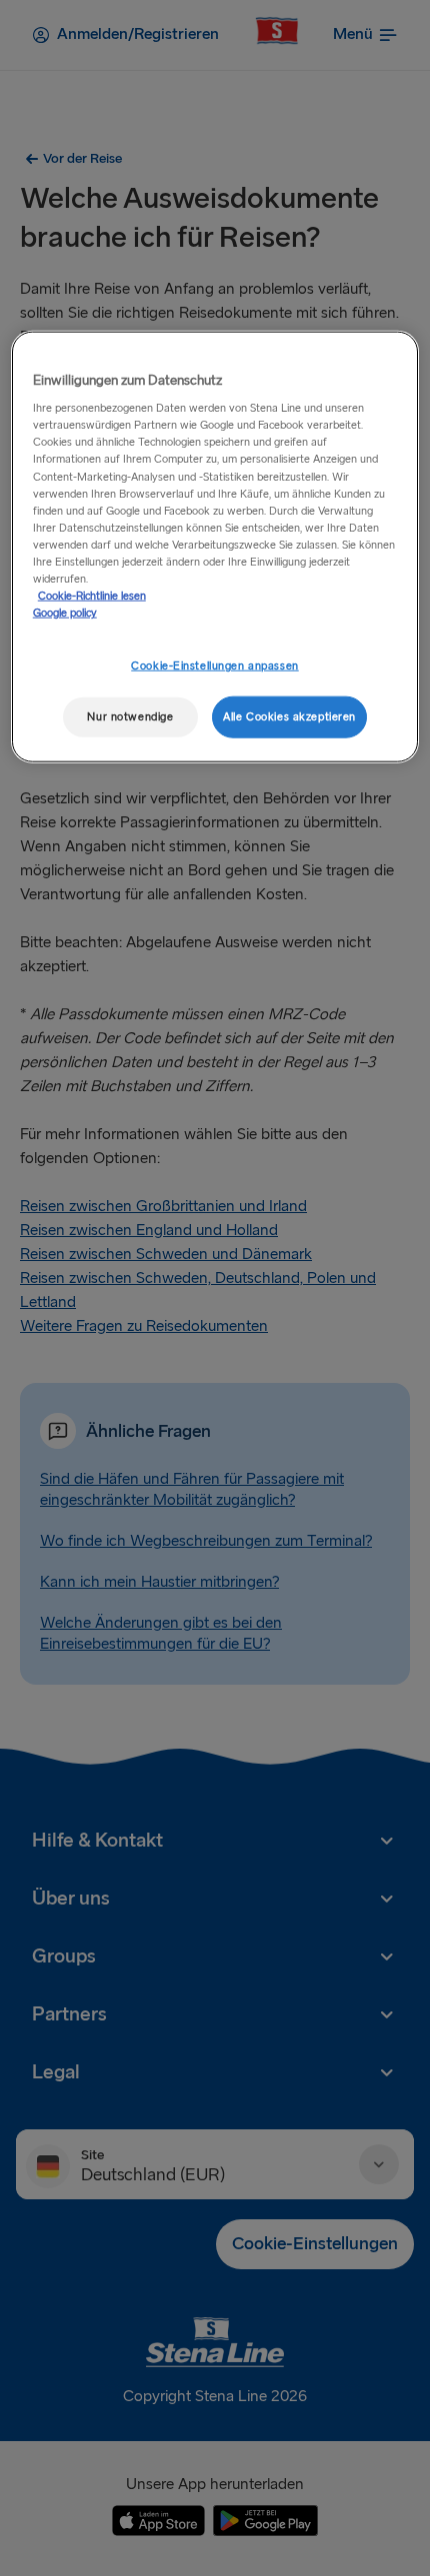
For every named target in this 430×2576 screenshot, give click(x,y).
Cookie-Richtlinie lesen (92, 596)
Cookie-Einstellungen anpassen (215, 666)
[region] (215, 546)
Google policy (65, 613)
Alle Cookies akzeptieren (289, 717)
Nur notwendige (130, 717)
